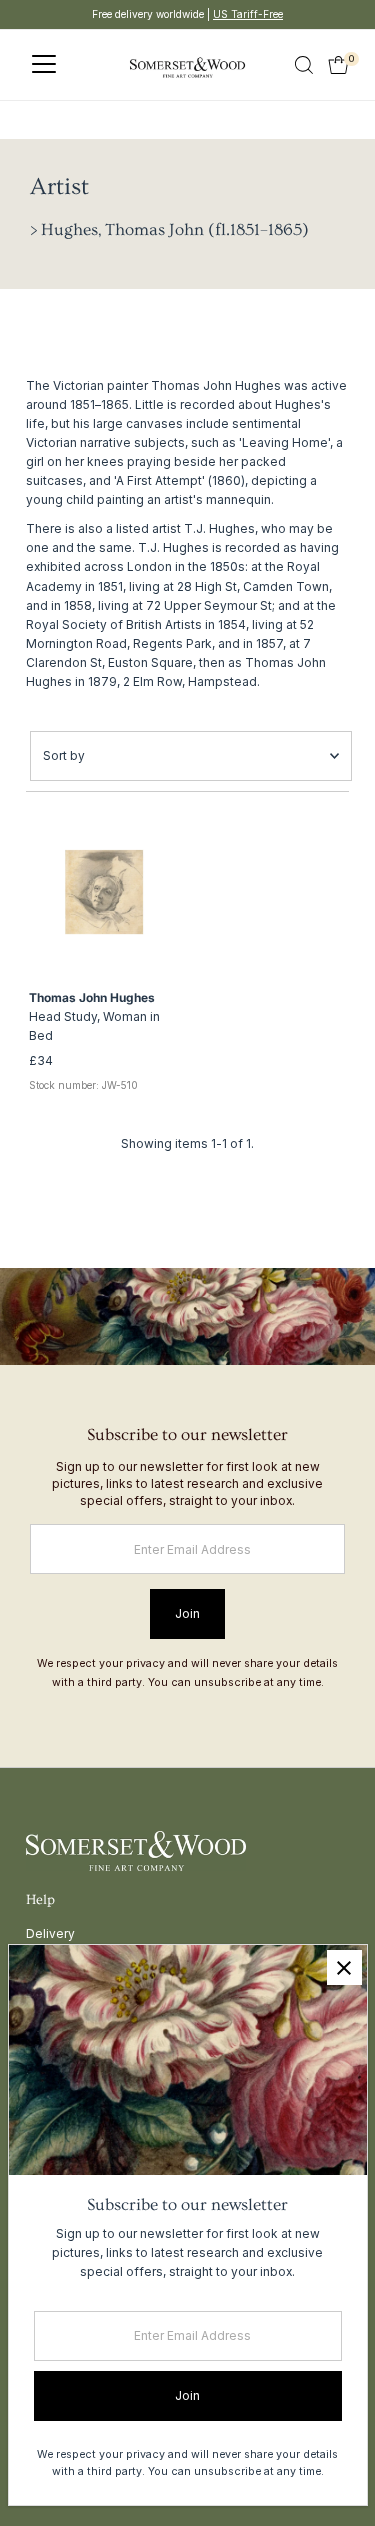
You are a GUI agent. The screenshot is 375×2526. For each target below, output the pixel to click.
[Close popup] (344, 1967)
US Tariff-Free (248, 14)
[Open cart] (338, 65)
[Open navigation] (44, 65)
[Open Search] (304, 65)
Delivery (50, 1933)
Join (187, 1613)
